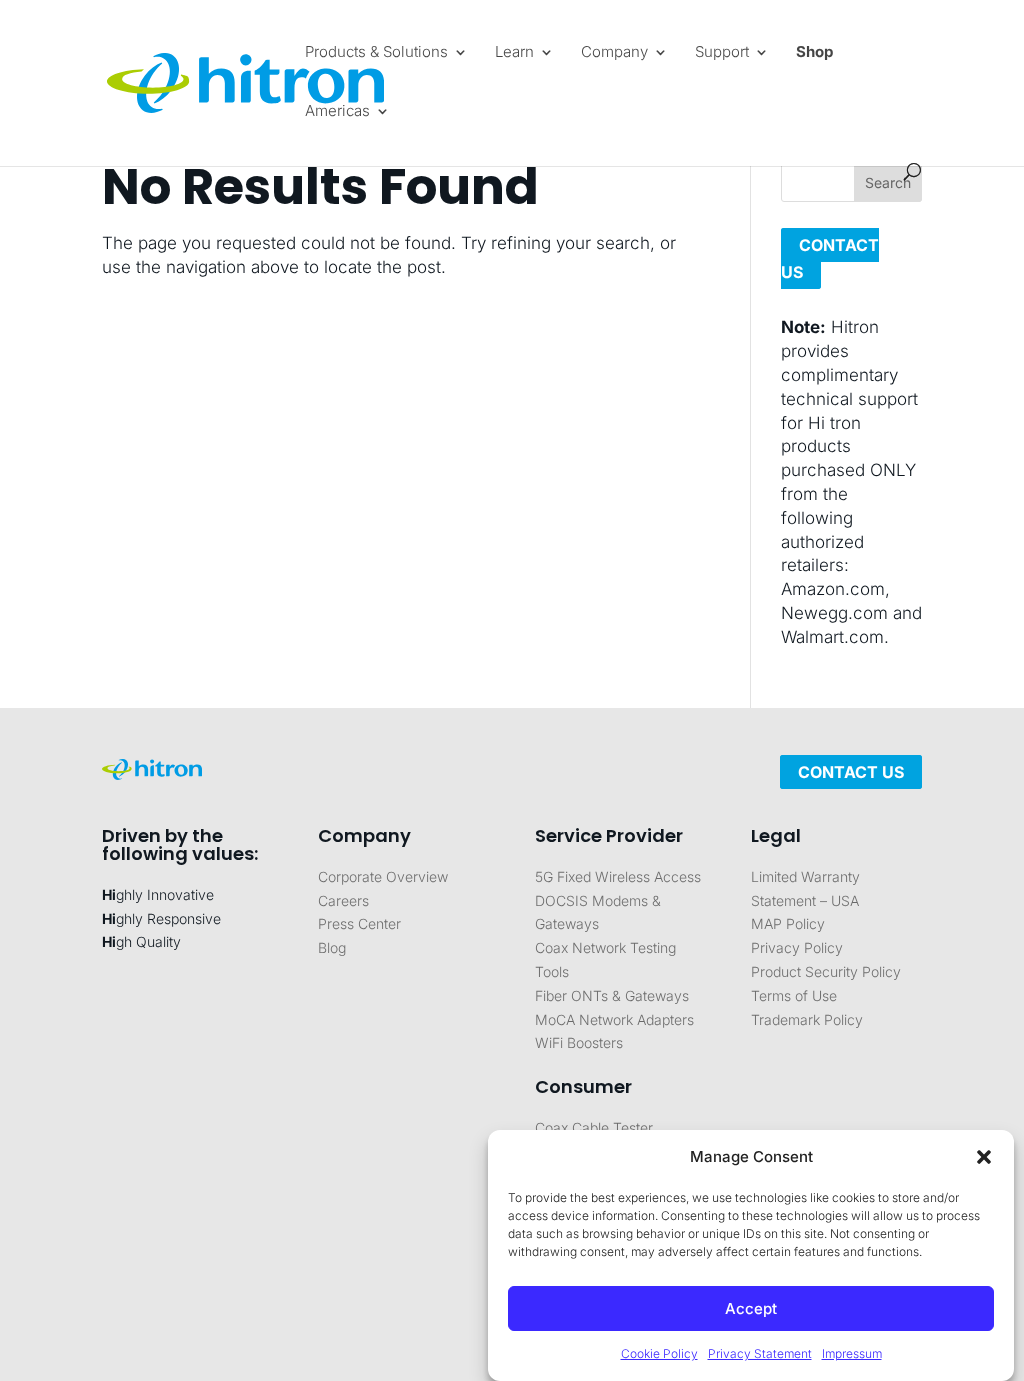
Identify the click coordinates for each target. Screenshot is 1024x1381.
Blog (332, 947)
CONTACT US (830, 258)
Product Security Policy (826, 971)
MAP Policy (788, 923)
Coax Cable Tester (594, 1127)
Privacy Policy (797, 947)
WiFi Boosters (579, 1042)
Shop (814, 53)
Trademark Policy (807, 1019)
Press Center (359, 923)
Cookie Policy (659, 1353)
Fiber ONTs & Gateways (612, 995)
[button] (984, 1157)
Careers (343, 900)
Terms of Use (794, 995)
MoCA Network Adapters (614, 1019)
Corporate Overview (383, 876)
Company (614, 53)
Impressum (852, 1353)
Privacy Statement (760, 1353)
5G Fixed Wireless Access (618, 876)
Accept (751, 1308)
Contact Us (851, 772)
